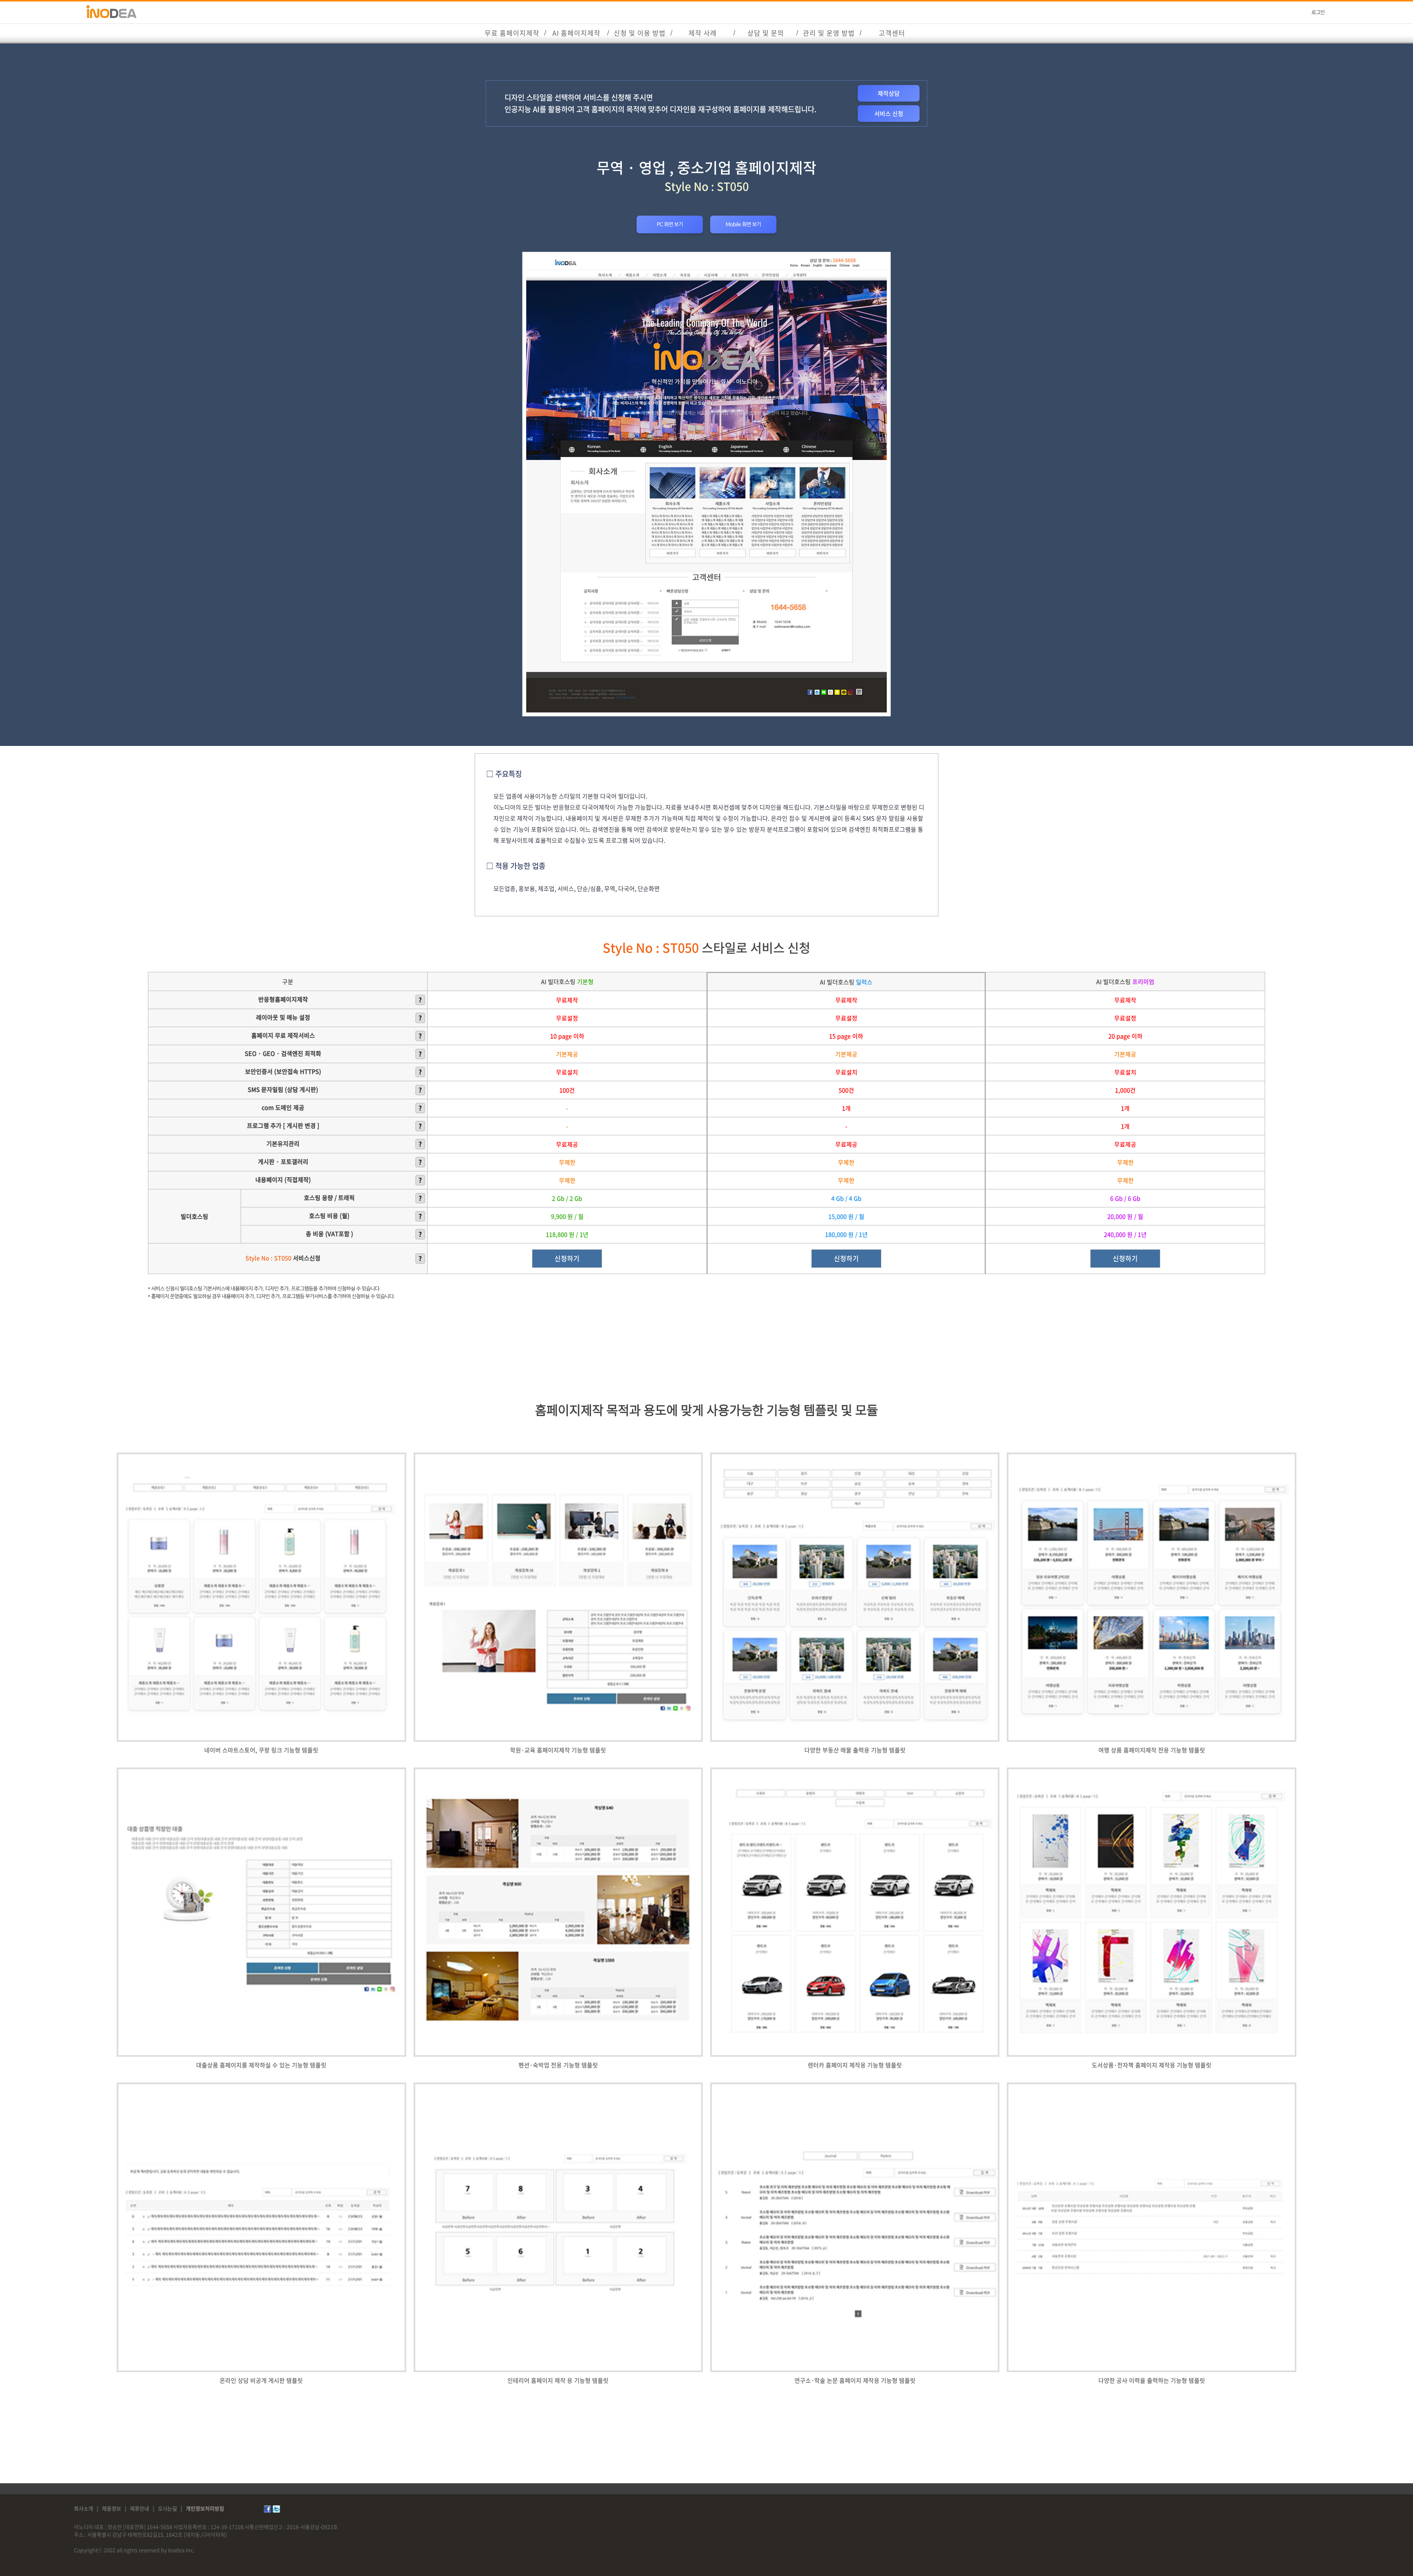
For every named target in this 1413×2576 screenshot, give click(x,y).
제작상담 (889, 93)
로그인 (1318, 13)
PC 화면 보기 (670, 224)
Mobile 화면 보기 (743, 224)
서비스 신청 (889, 113)
